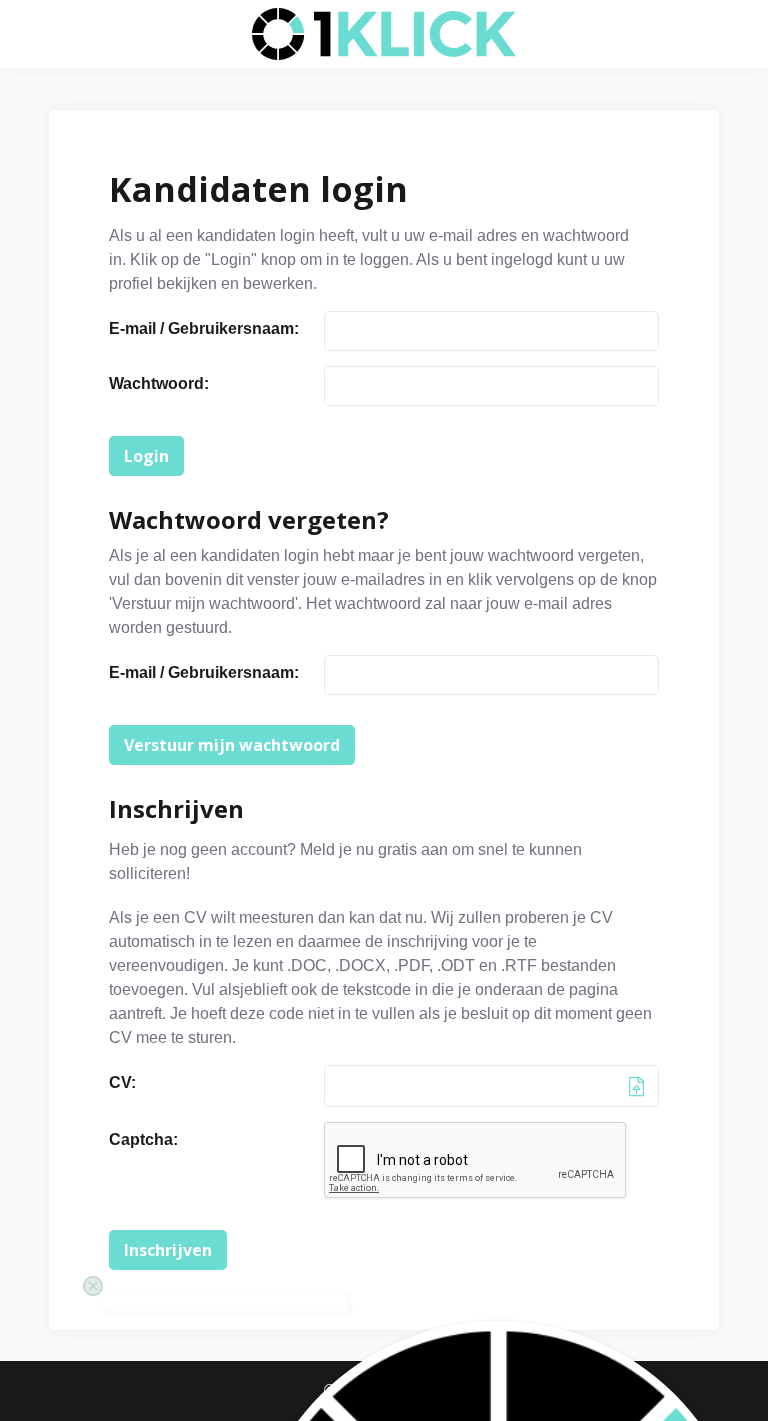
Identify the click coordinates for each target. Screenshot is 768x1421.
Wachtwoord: (159, 383)
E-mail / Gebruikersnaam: (204, 328)
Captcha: (143, 1139)
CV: (122, 1082)
